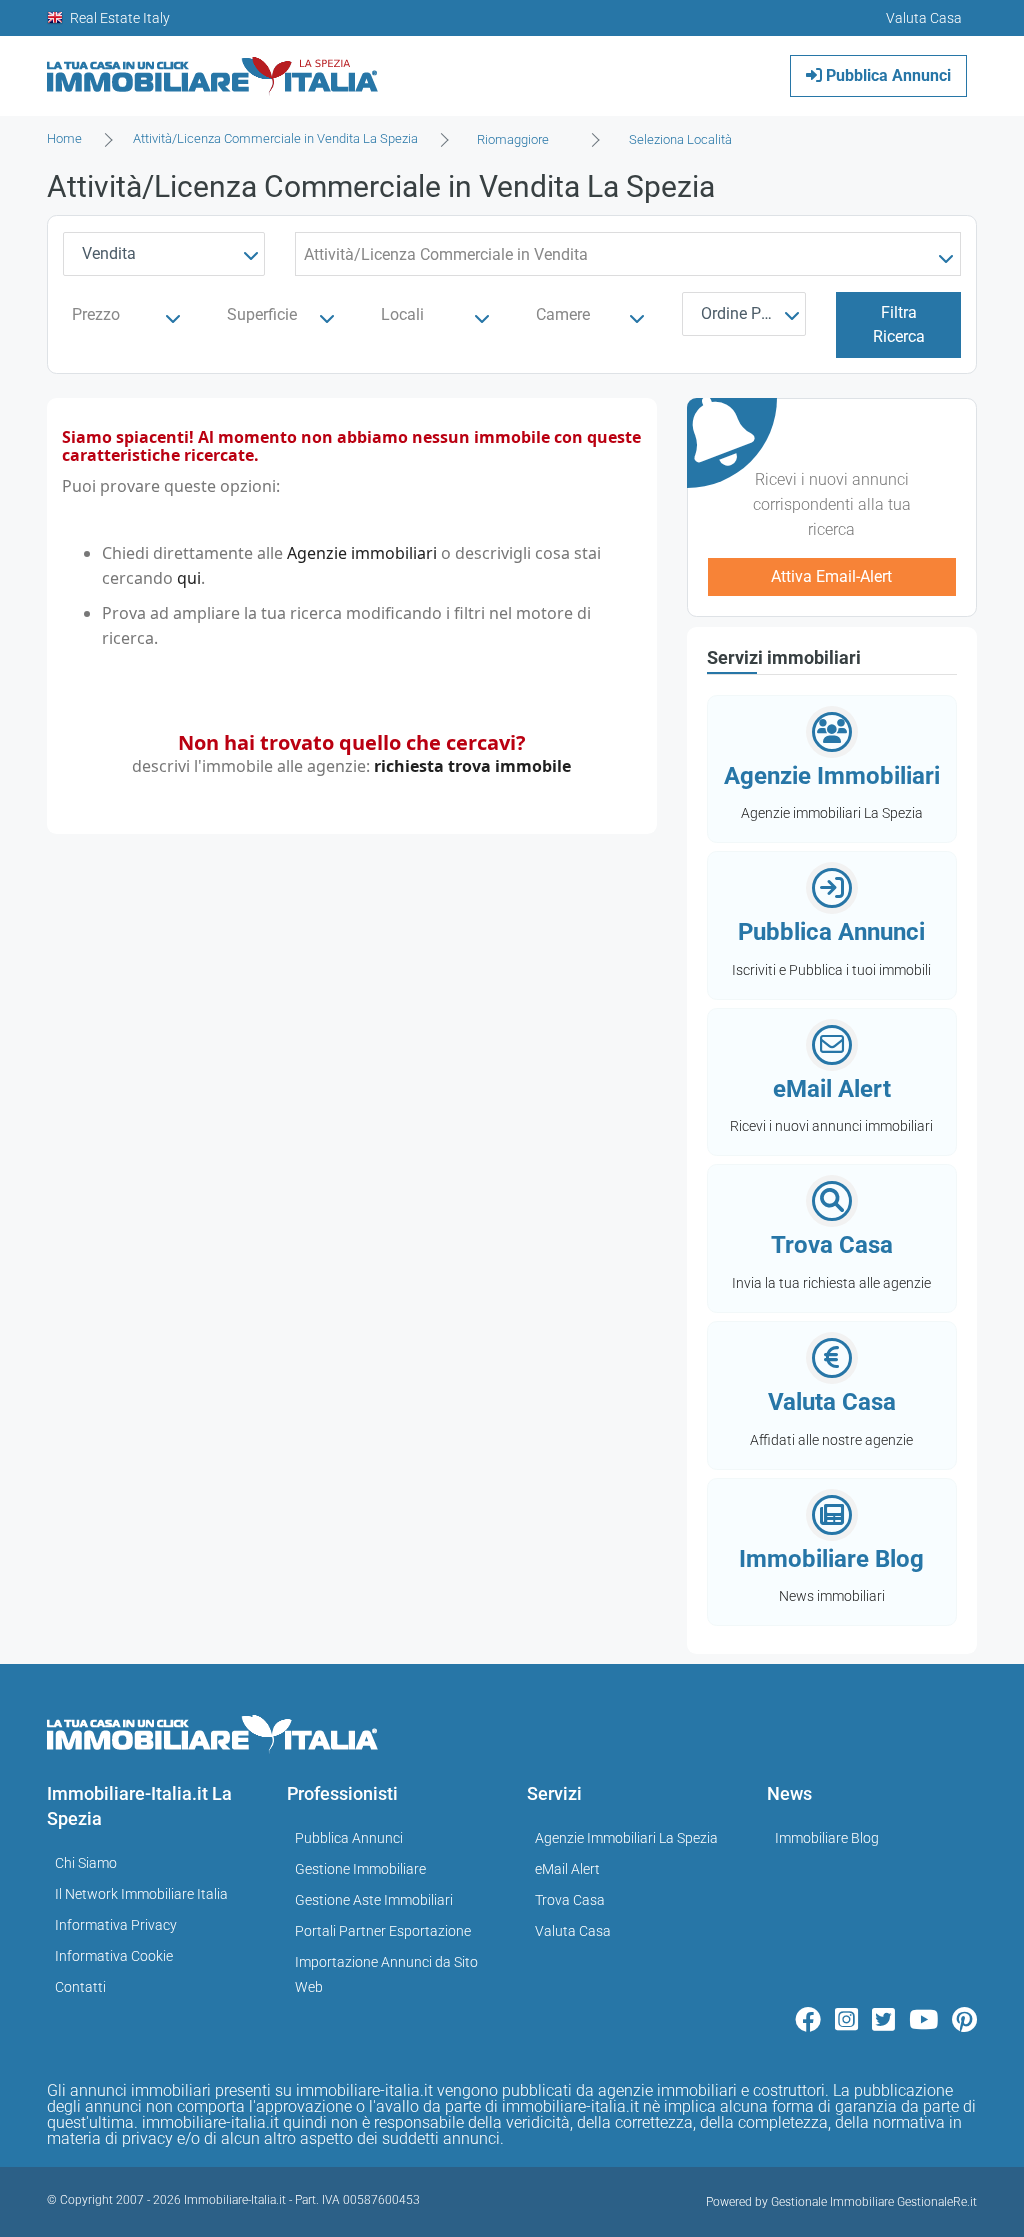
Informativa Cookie (114, 1956)
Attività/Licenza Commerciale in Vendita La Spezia (275, 138)
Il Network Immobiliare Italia (141, 1894)
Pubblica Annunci (886, 75)
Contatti (80, 1987)
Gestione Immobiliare (360, 1869)
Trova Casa (570, 1900)
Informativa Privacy (116, 1925)
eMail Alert (567, 1869)
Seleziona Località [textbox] (680, 139)
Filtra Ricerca (899, 324)
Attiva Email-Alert (831, 576)
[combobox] (519, 140)
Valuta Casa (573, 1931)
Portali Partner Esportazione (383, 1931)
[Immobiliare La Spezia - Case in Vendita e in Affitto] (213, 68)
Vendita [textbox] (109, 253)
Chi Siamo (86, 1863)
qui (189, 578)
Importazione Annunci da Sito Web (386, 1974)
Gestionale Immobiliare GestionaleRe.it (874, 2202)
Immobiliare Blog (827, 1838)
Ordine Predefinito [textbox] (748, 313)
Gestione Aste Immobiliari (374, 1900)
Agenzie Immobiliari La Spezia (626, 1838)
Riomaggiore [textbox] (513, 139)
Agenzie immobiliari (362, 553)
